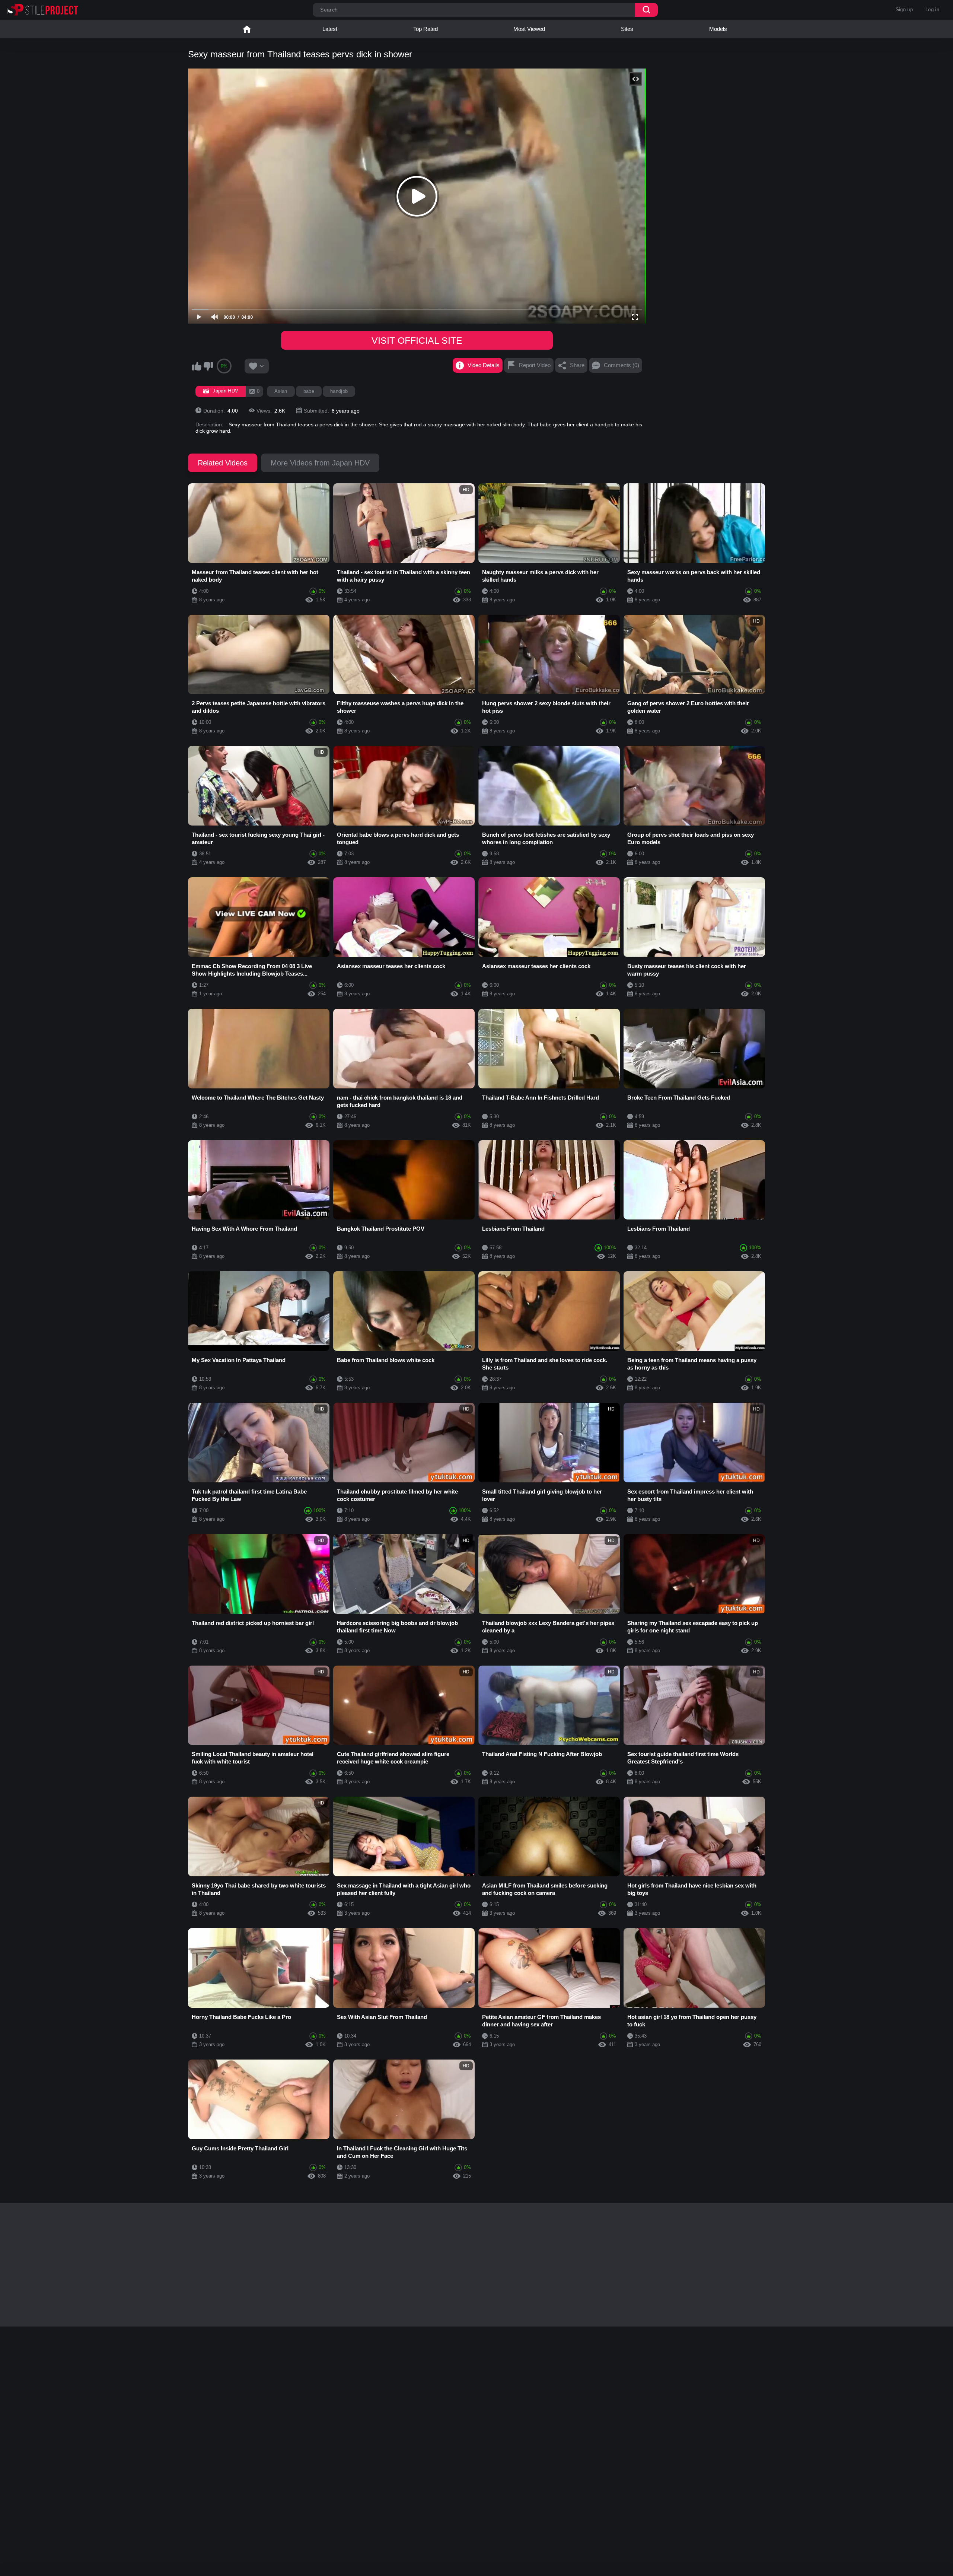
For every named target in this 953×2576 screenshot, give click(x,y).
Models (718, 29)
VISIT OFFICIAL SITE (417, 340)
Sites (627, 29)
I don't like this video (208, 366)
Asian (281, 391)
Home (247, 29)
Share (577, 365)
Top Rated (425, 29)
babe (309, 391)
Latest (330, 29)
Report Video (535, 365)
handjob (339, 391)
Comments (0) (621, 365)
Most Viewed (529, 29)
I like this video (197, 366)
